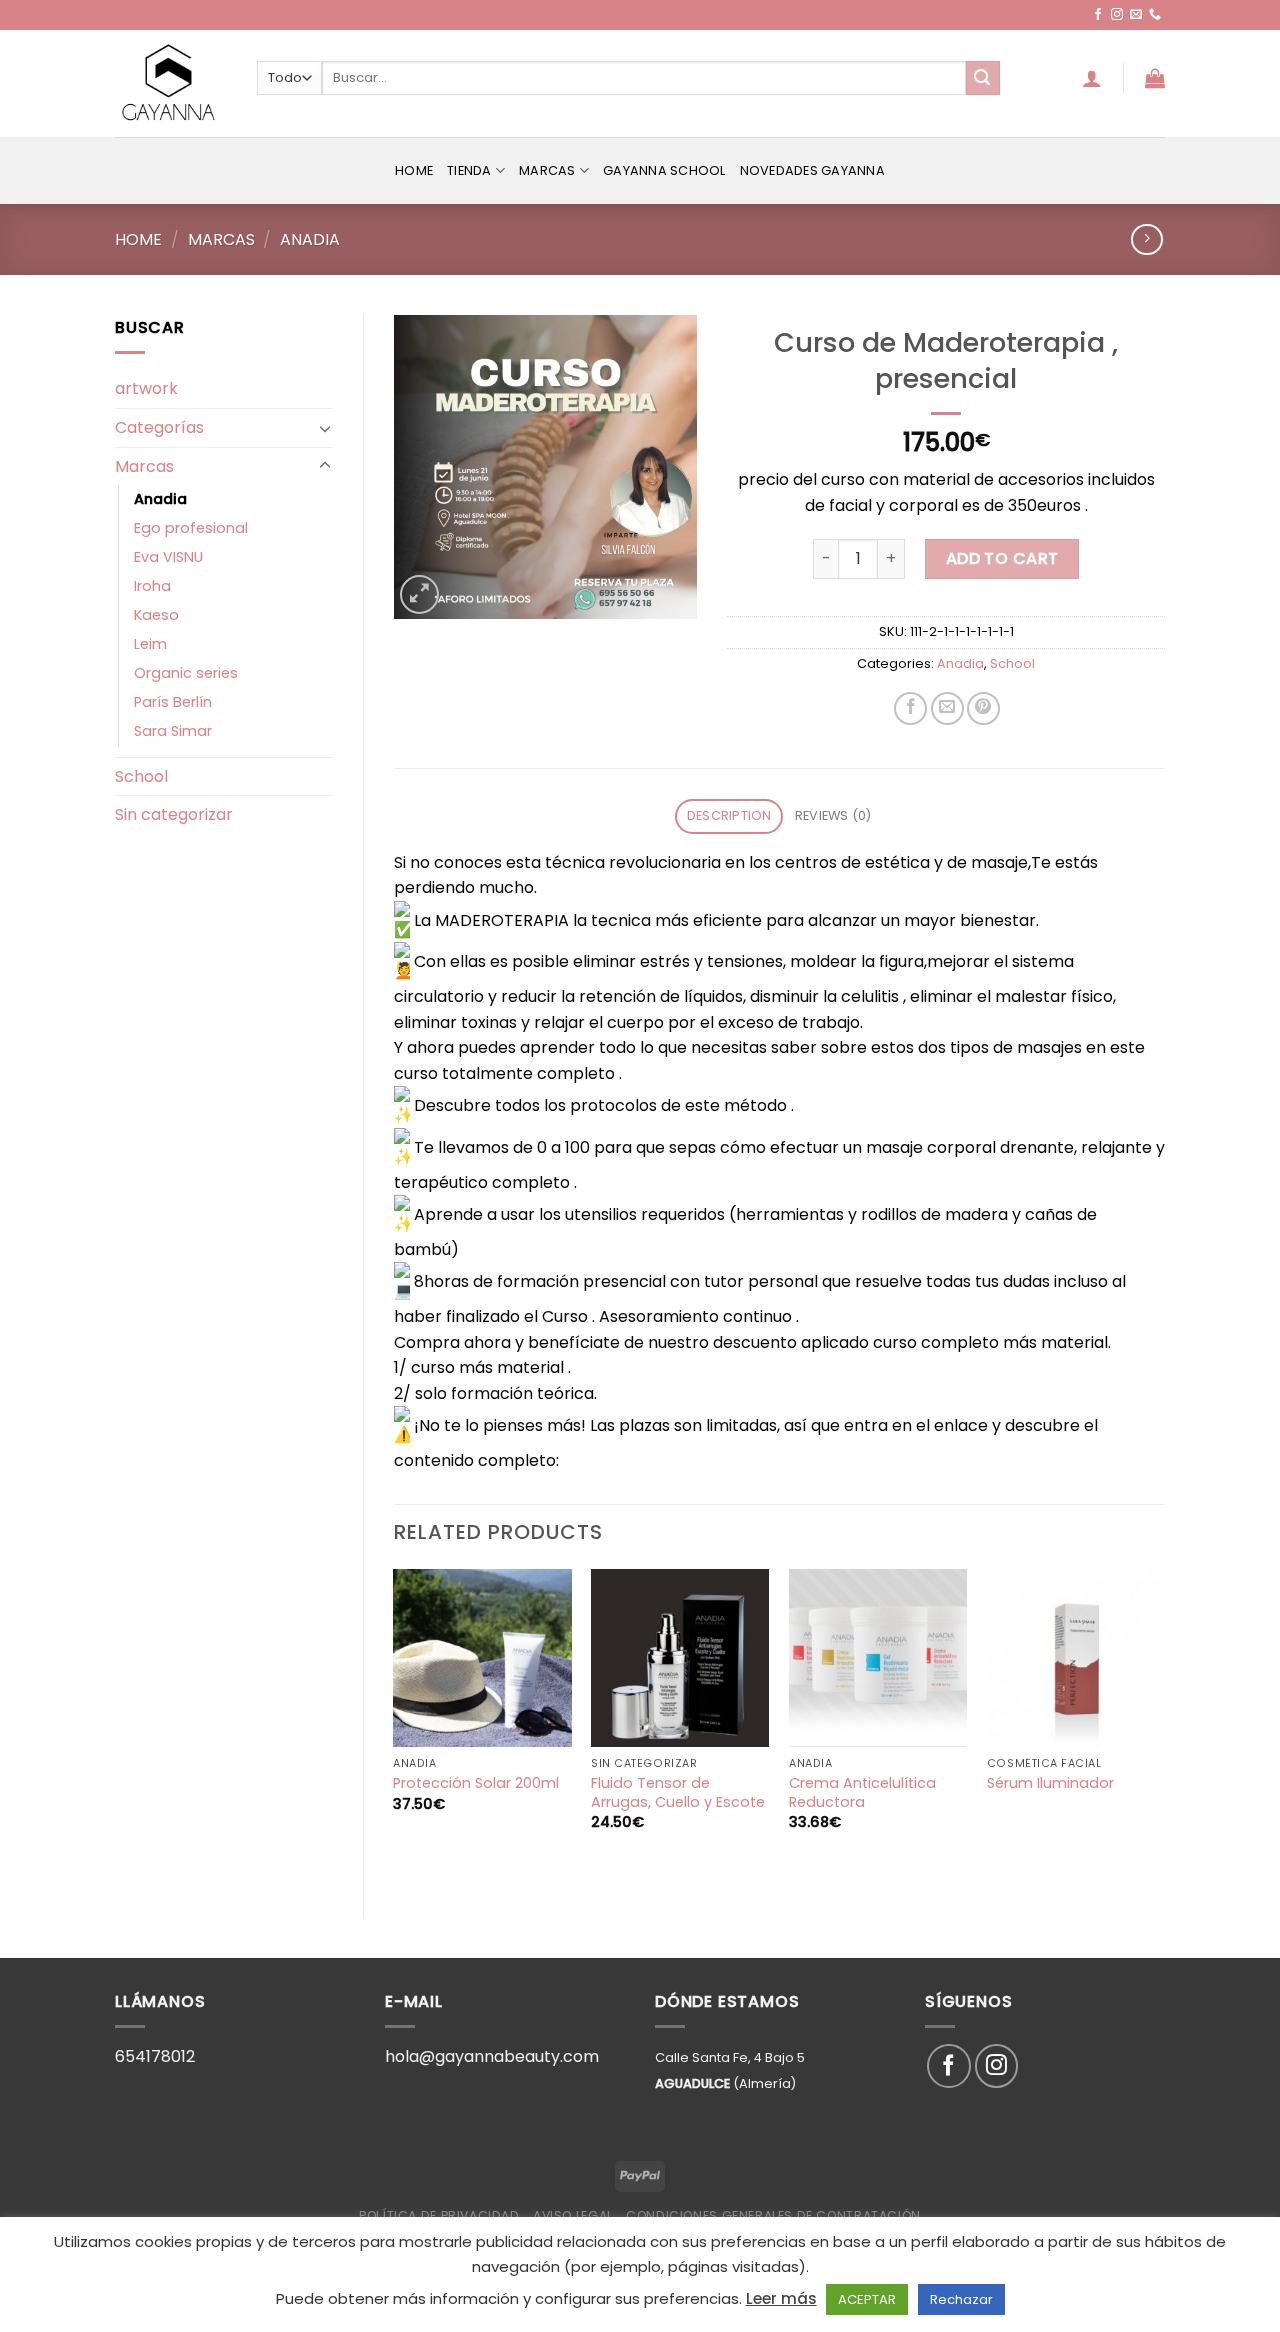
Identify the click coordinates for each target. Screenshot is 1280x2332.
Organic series (186, 673)
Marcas (547, 170)
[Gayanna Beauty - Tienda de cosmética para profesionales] (171, 83)
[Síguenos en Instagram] (1117, 15)
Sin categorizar (174, 814)
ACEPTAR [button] (867, 2299)
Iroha (152, 586)
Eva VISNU (168, 557)
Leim (150, 644)
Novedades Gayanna (812, 170)
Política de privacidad (439, 2215)
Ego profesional (191, 528)
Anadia (310, 239)
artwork (146, 388)
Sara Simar (173, 731)
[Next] (1164, 1726)
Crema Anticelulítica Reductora (862, 1792)
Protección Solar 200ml (476, 1783)
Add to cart (1002, 558)
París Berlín (173, 702)
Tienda (469, 170)
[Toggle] (325, 428)
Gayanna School (664, 170)
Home (414, 170)
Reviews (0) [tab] (833, 815)
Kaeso (156, 615)
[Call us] (1155, 15)
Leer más (781, 2298)
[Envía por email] (947, 708)
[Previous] (395, 1726)
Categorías (159, 427)
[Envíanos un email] (1136, 15)
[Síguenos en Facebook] (1098, 15)
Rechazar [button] (961, 2299)
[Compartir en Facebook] (910, 708)
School (141, 776)
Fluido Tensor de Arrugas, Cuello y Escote (678, 1792)
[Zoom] (419, 594)
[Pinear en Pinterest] (983, 708)
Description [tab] (729, 815)
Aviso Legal (573, 2215)
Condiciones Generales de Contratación (773, 2215)
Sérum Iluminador (1050, 1783)
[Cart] (1155, 78)
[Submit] (983, 78)
